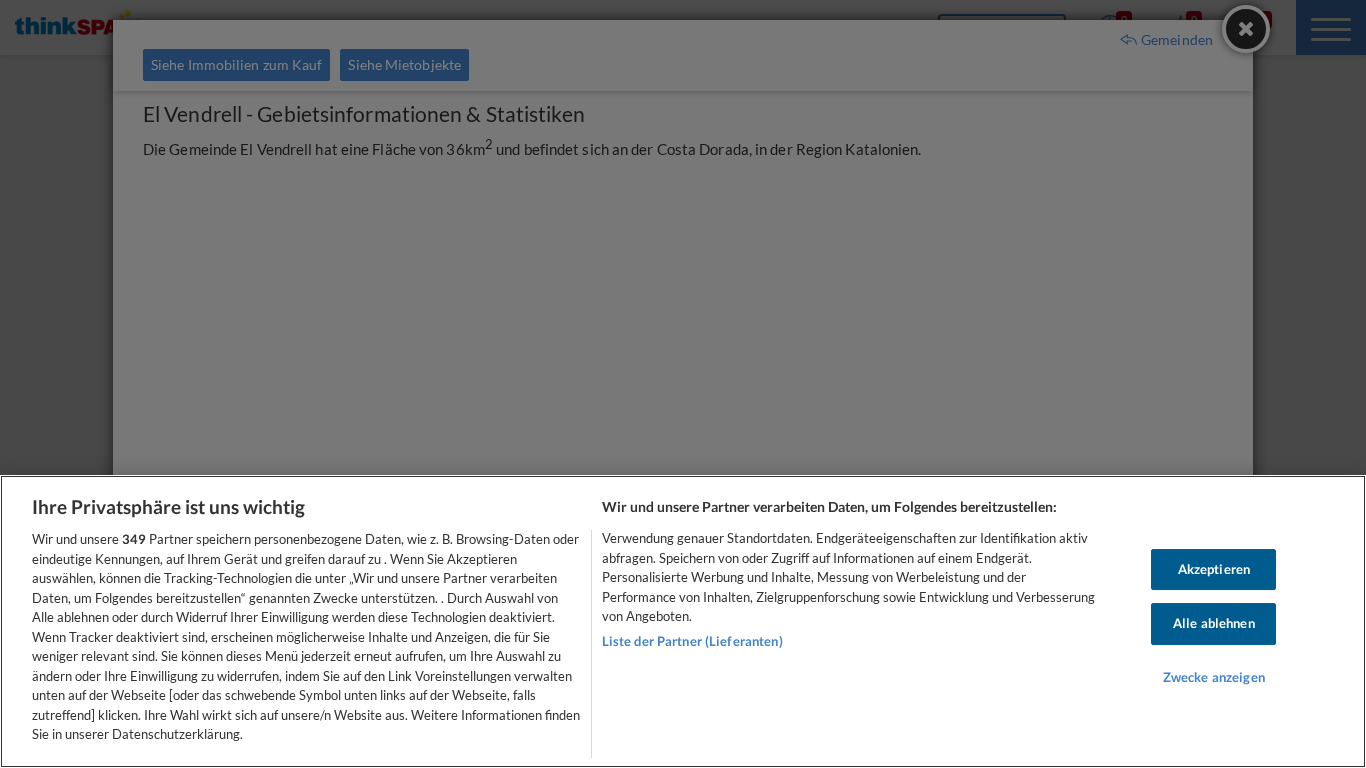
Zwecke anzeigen (1214, 677)
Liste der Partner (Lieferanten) (692, 641)
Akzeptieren (1214, 569)
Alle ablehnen (1214, 623)
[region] (683, 621)
